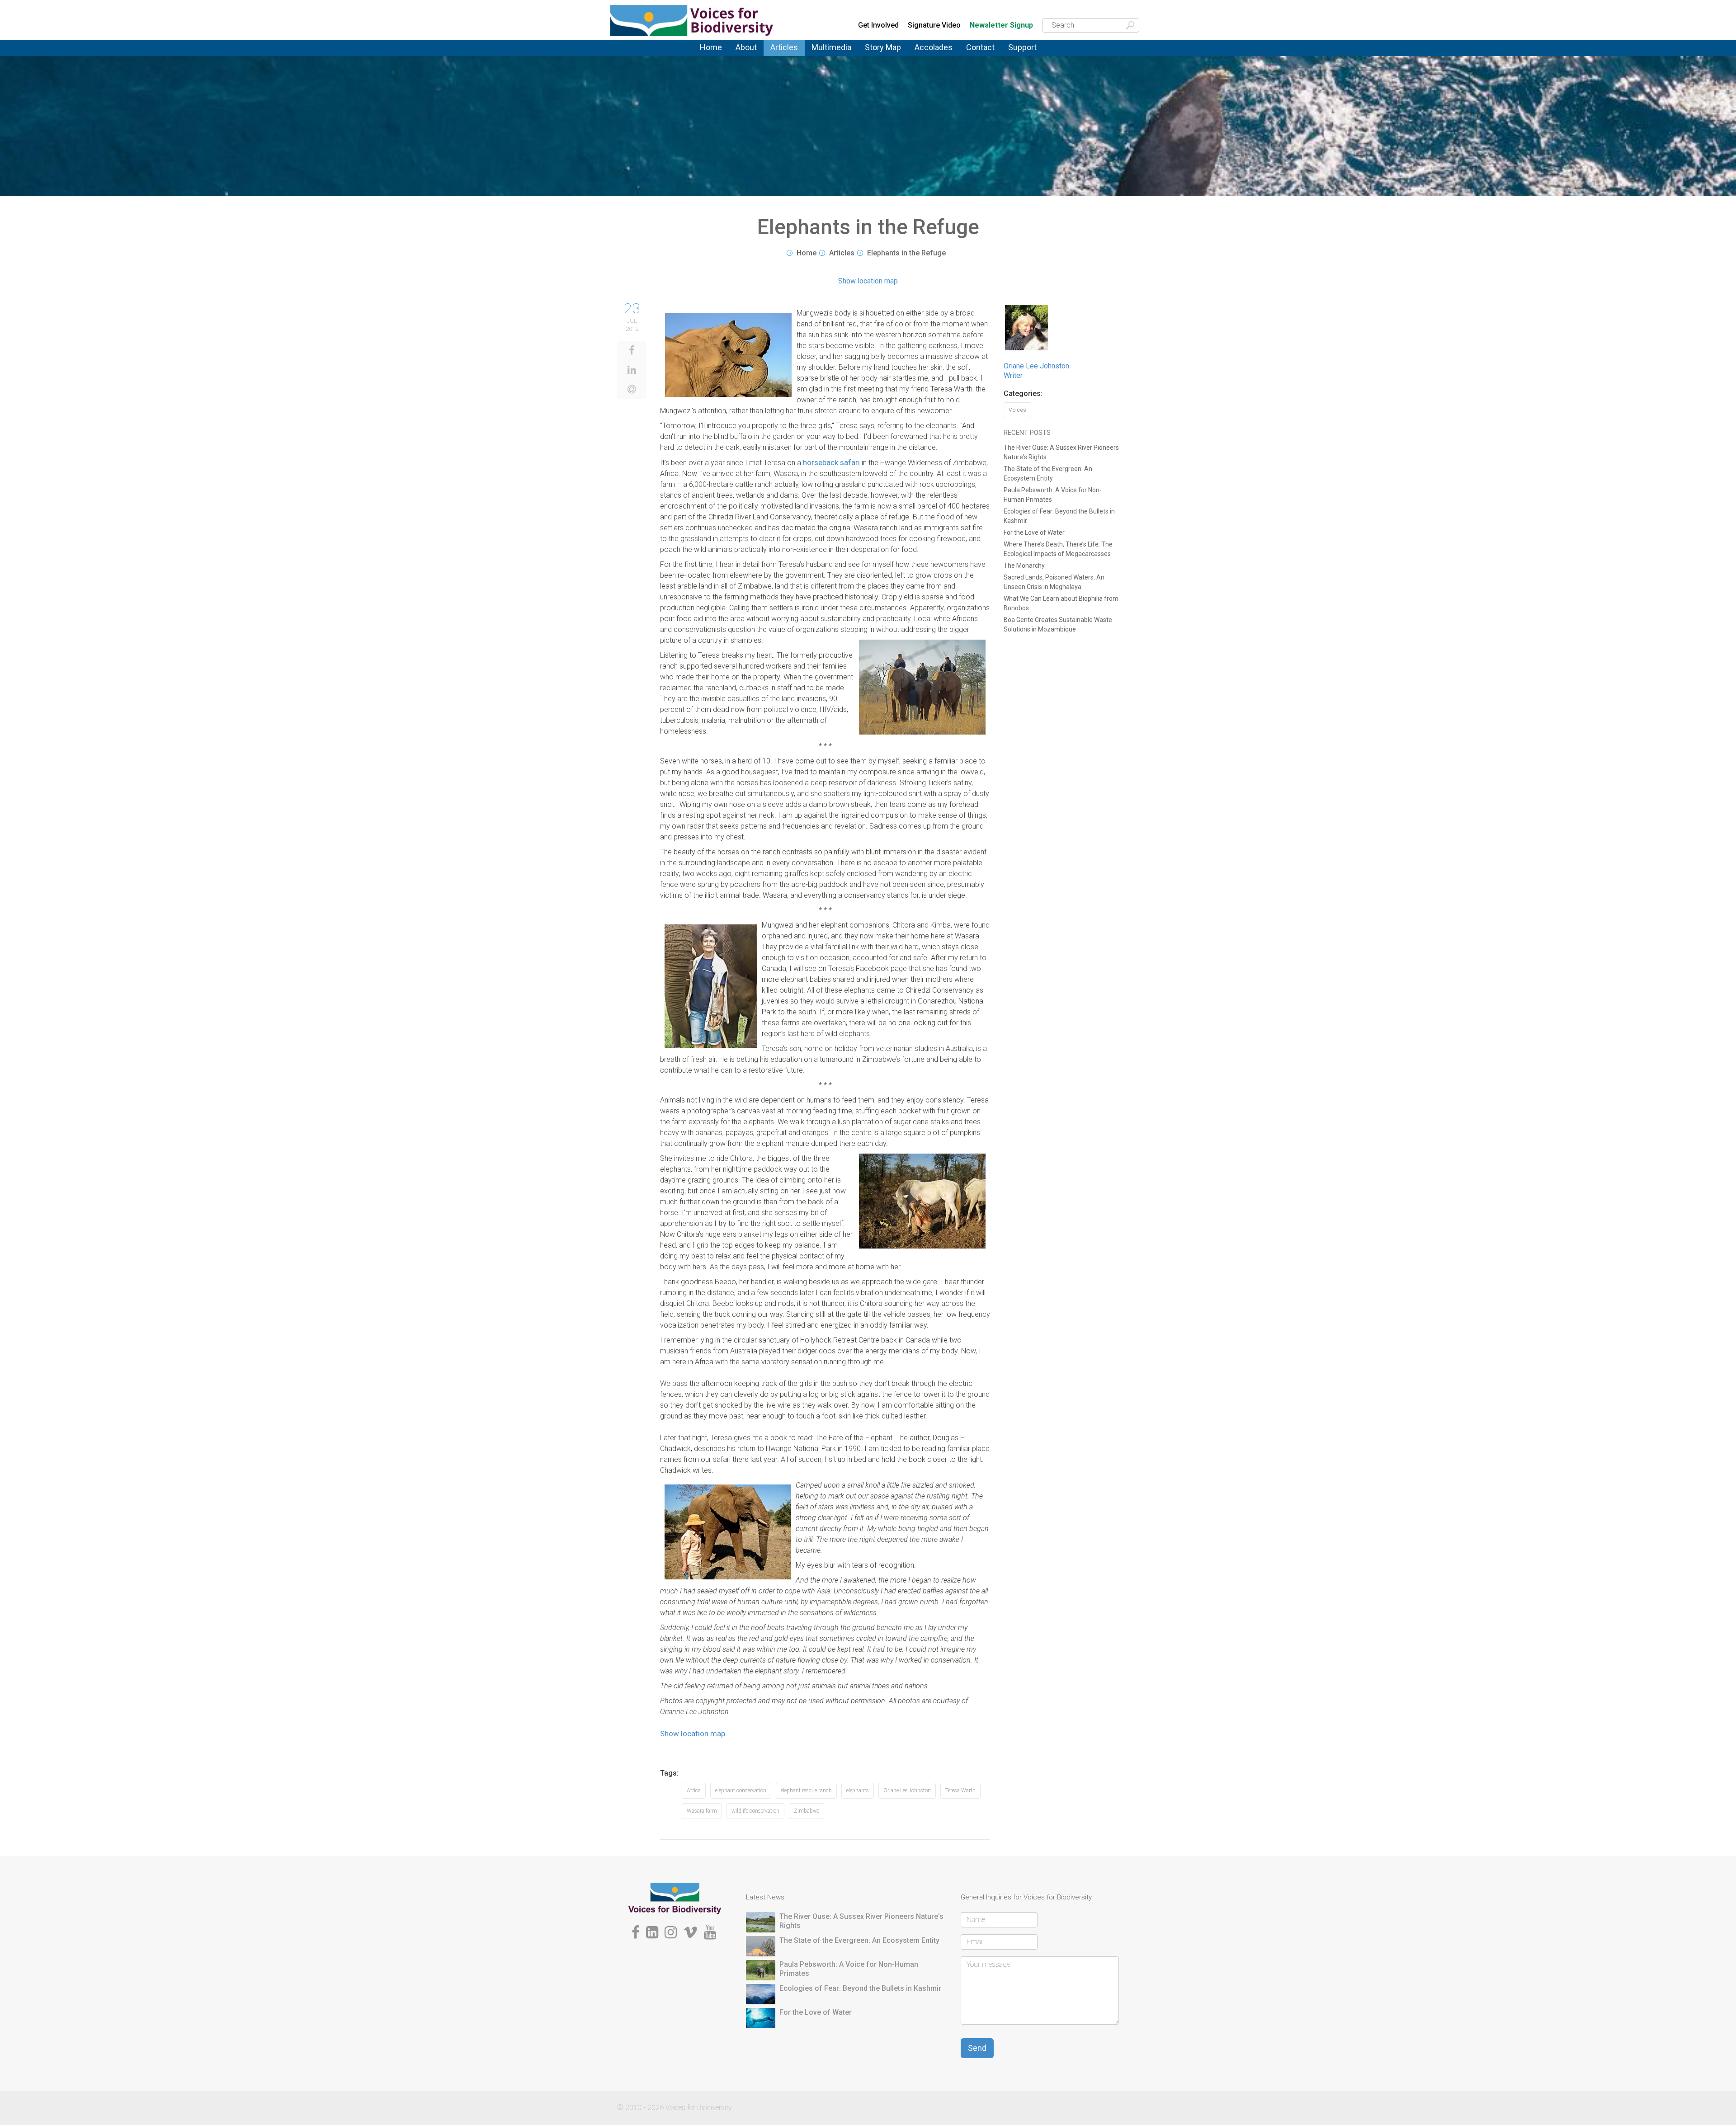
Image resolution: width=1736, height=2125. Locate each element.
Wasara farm (702, 1811)
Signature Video (934, 25)
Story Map (883, 47)
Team (743, 56)
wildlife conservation (755, 1811)
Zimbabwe (807, 1811)
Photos (822, 53)
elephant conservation (741, 1790)
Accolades (934, 47)
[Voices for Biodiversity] (675, 1898)
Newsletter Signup (1001, 26)
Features (784, 56)
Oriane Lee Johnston (907, 1790)
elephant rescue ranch (806, 1790)
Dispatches (788, 57)
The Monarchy (1024, 565)
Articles (784, 47)
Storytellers (753, 57)
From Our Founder (749, 59)
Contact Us (984, 53)
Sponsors (1023, 56)
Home (711, 47)
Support (1022, 47)
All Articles (787, 53)
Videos (822, 56)
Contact (980, 47)
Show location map (868, 281)
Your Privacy (985, 54)
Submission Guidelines (760, 60)
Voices (780, 54)
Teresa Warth (960, 1790)
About (746, 47)
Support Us (1026, 53)
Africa (694, 1790)
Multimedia (831, 47)
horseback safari (831, 462)
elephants (858, 1790)
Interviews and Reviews (793, 58)
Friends (746, 58)
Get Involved (878, 25)
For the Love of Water (1034, 532)
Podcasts (826, 54)
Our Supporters (1032, 54)
